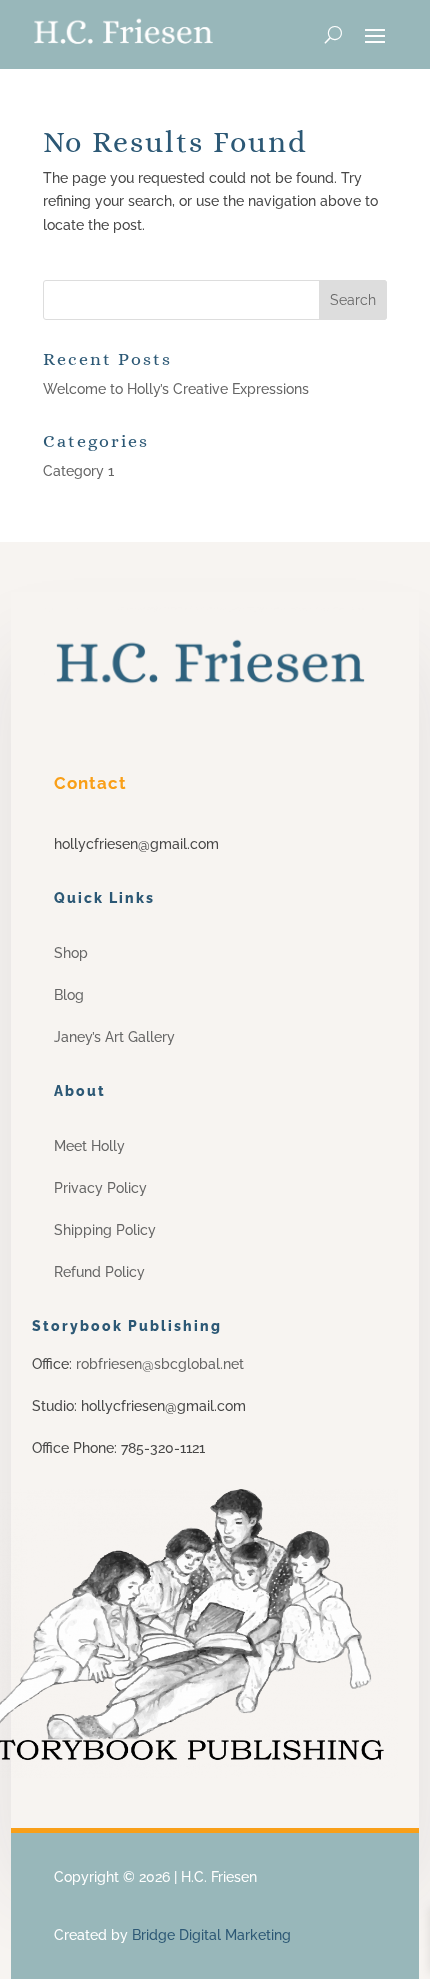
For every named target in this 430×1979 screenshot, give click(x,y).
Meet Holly (89, 1146)
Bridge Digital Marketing (211, 1935)
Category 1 (78, 471)
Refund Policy (99, 1272)
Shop (71, 953)
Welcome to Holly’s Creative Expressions (176, 389)
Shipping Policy (105, 1230)
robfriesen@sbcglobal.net (158, 1364)
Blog (69, 995)
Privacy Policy (100, 1188)
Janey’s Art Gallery (114, 1037)
